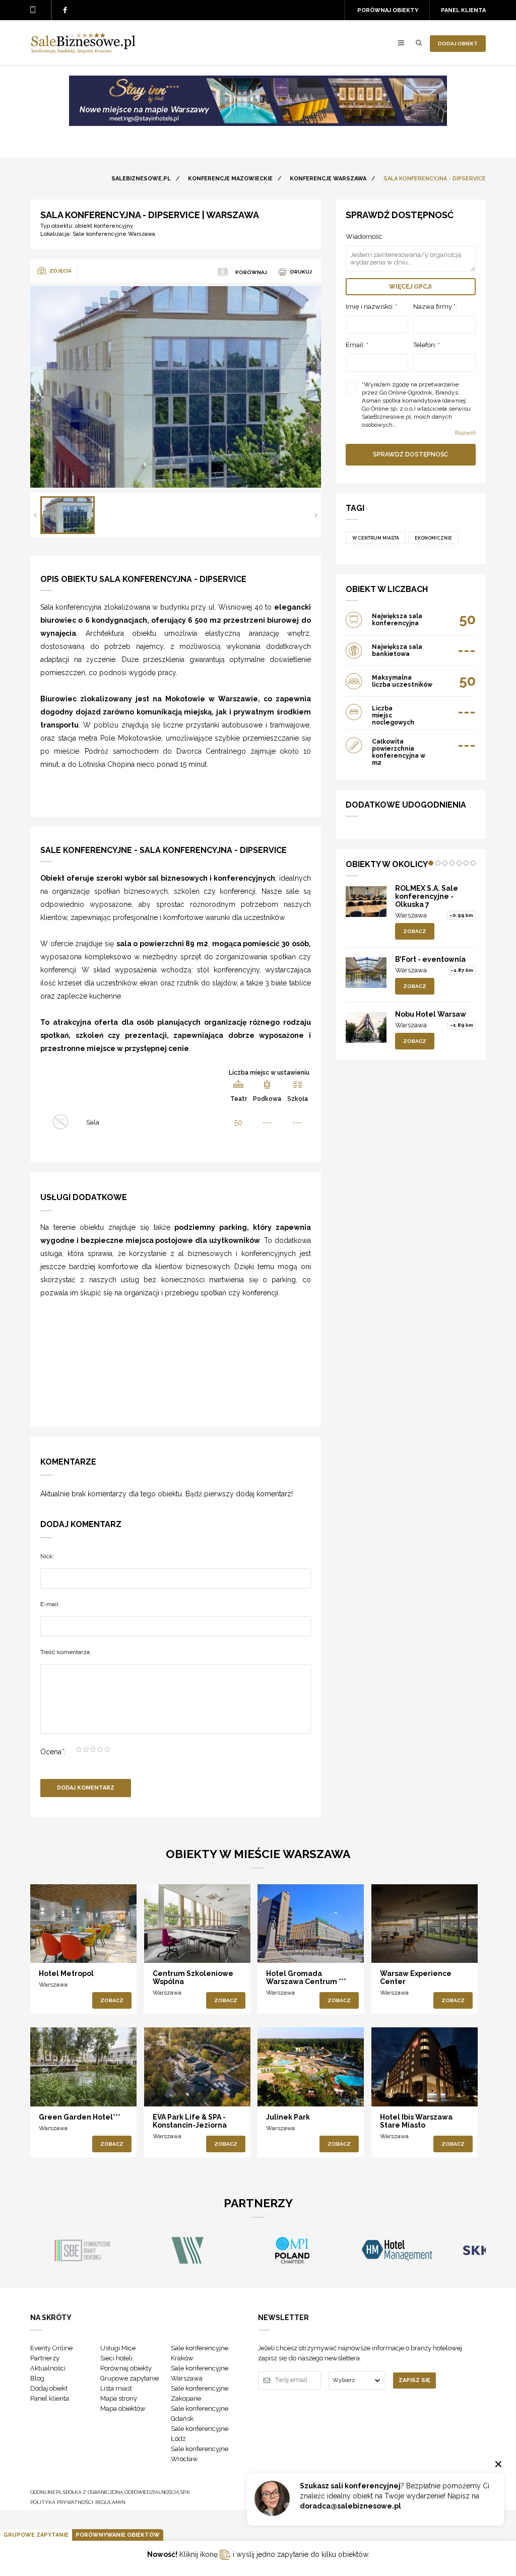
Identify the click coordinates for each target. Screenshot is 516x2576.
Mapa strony (119, 2398)
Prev (35, 515)
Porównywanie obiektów (118, 2535)
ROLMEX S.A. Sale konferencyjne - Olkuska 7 (427, 896)
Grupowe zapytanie (130, 2378)
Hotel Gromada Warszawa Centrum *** (306, 1977)
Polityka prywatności (62, 2502)
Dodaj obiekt (458, 44)
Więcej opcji (410, 287)
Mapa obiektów (123, 2408)
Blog (37, 2378)
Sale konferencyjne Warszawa (114, 234)
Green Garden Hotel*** (80, 2117)
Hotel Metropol (66, 1973)
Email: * (357, 345)
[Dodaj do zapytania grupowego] (75, 1946)
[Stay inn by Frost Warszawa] (258, 123)
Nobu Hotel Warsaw (431, 1014)
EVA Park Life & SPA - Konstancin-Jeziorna (190, 2121)
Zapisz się (414, 2380)
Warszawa (411, 915)
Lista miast (116, 2388)
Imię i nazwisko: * (371, 307)
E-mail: (50, 1604)
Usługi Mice (118, 2348)
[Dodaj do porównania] (54, 1946)
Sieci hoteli (116, 2358)
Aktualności (48, 2368)
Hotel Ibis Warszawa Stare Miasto (416, 2121)
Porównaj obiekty (388, 10)
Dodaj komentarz (86, 1788)
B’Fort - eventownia (430, 959)
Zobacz (415, 931)
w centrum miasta (376, 538)
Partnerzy (45, 2358)
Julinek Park (288, 2117)
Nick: (47, 1556)
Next (316, 515)
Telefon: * (427, 345)
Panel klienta (463, 10)
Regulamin (110, 2502)
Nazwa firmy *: (435, 307)
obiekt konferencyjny (104, 226)
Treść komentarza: (66, 1652)
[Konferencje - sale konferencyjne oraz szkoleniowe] (83, 51)
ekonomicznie (433, 538)
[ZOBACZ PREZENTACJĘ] (83, 1924)
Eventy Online (51, 2348)
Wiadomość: (365, 237)
